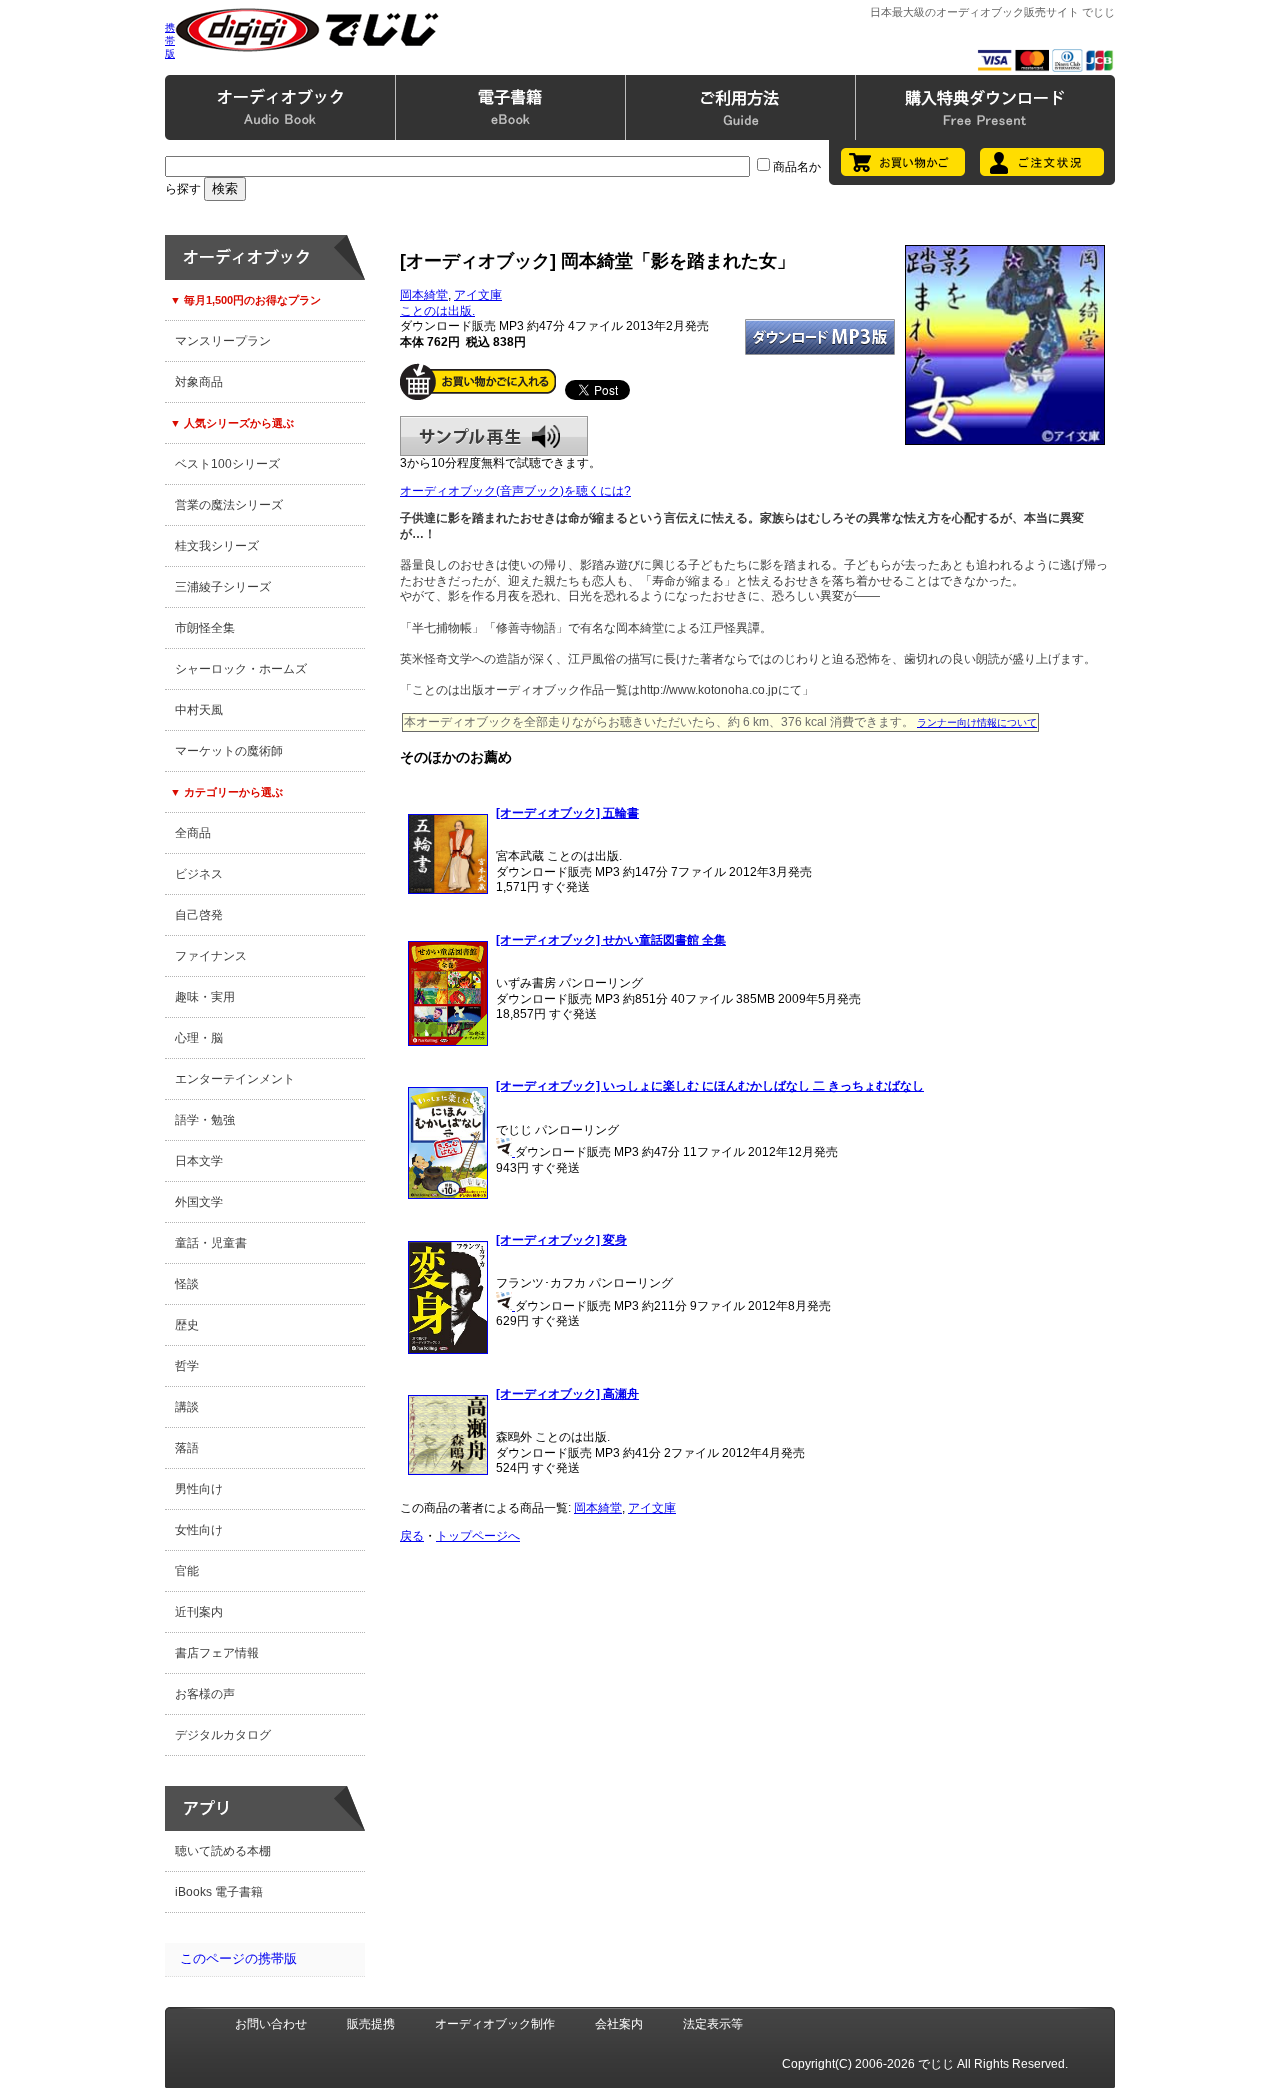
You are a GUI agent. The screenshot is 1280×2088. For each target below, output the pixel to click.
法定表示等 (713, 2024)
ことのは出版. (437, 311)
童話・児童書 (211, 1243)
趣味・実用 (205, 997)
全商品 (193, 833)
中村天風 (199, 710)
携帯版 (170, 40)
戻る (412, 1536)
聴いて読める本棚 (223, 1851)
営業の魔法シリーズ (229, 505)
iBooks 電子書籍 (219, 1892)
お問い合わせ (271, 2024)
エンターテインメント (235, 1079)
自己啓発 (199, 915)
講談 (187, 1407)
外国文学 (199, 1202)
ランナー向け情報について (977, 722)
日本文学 (199, 1161)
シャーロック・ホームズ (241, 669)
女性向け (199, 1530)
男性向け (199, 1489)
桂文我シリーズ (217, 546)
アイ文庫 (478, 295)
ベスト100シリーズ (227, 464)
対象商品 (199, 382)
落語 (187, 1448)
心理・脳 (199, 1038)
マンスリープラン (223, 341)
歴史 (187, 1325)
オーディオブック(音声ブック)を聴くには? (515, 491)
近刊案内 (199, 1612)
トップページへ (478, 1536)
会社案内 (619, 2024)
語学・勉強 (205, 1120)
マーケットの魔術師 (229, 751)
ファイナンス (211, 956)
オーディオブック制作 (495, 2024)
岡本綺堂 (424, 295)
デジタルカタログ (223, 1735)
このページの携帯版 (238, 1958)
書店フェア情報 (217, 1653)
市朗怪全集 (205, 628)
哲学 (187, 1366)
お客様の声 (205, 1694)
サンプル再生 (494, 436)
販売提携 (371, 2024)
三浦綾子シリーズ (223, 587)
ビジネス (199, 874)
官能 (187, 1571)
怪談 (187, 1284)
